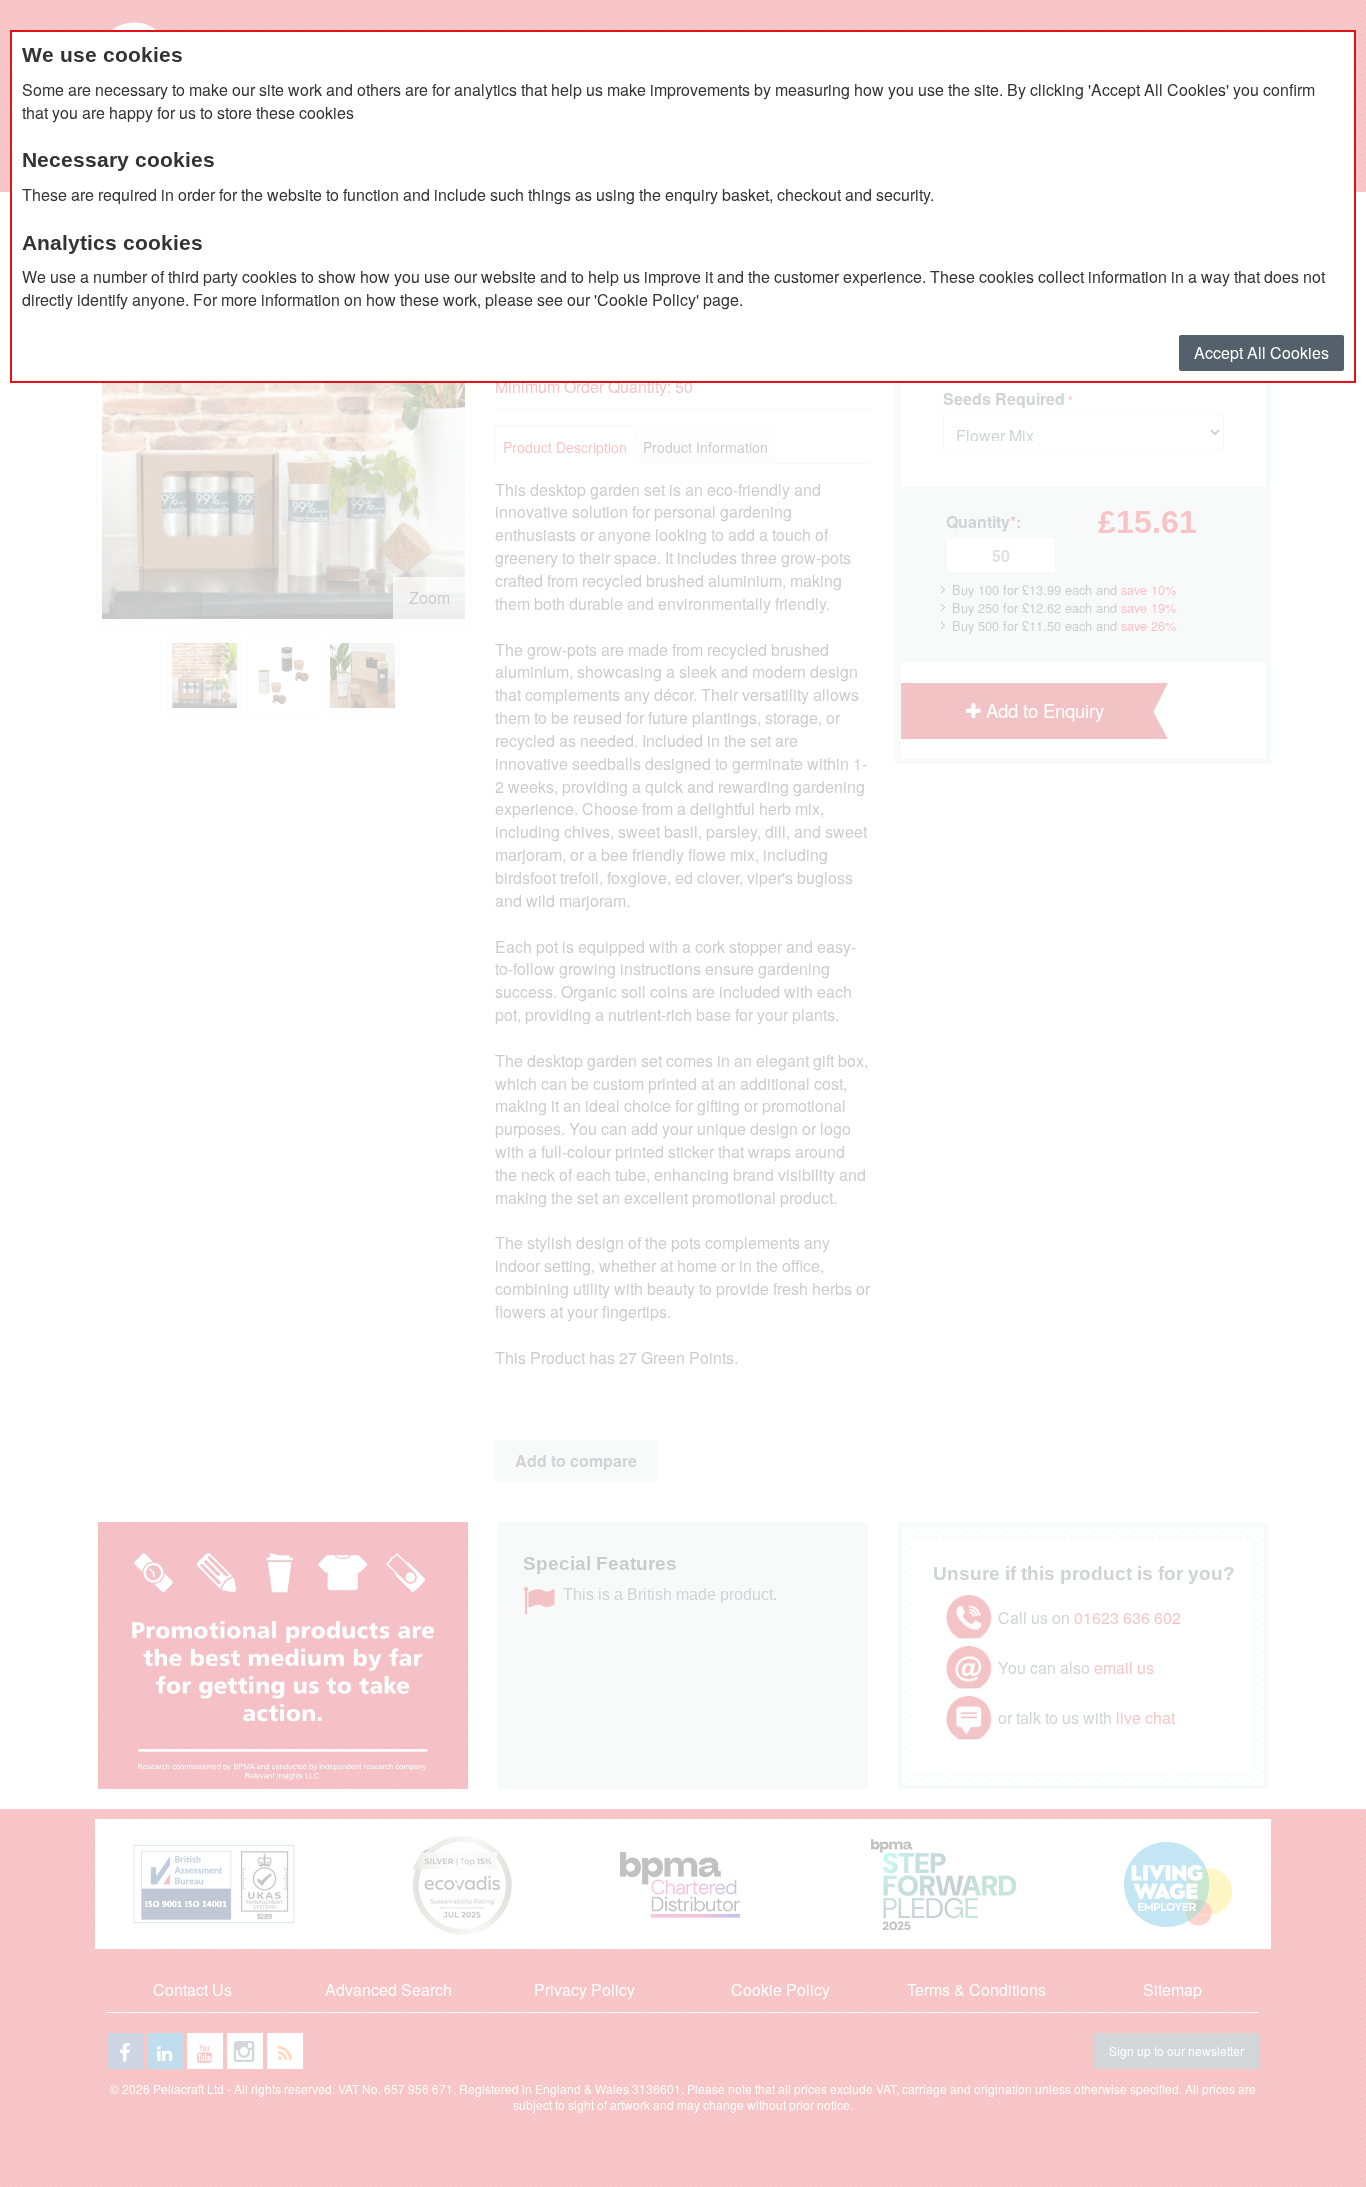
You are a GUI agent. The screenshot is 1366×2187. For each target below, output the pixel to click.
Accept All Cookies (1261, 352)
